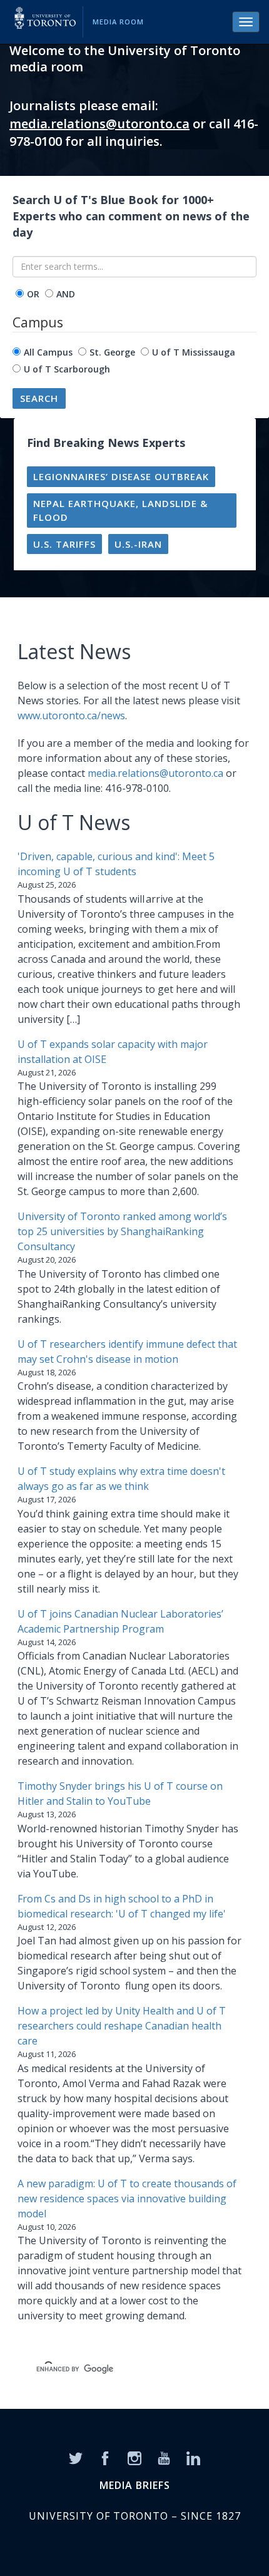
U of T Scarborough (67, 369)
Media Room (118, 22)
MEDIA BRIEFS (135, 2485)
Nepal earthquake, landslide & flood (120, 511)
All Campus (48, 352)
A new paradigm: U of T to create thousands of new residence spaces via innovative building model (127, 2199)
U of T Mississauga (194, 352)
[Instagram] (134, 2457)
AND (66, 294)
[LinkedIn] (193, 2457)
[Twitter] (76, 2457)
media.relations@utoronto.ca (99, 124)
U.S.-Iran (138, 544)
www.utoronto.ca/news (71, 716)
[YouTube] (164, 2457)
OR (33, 294)
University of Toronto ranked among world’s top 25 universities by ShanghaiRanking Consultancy (122, 1231)
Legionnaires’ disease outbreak (121, 476)
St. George (112, 352)
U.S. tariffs (64, 544)
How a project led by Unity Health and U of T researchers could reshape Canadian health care (122, 2026)
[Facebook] (105, 2457)
